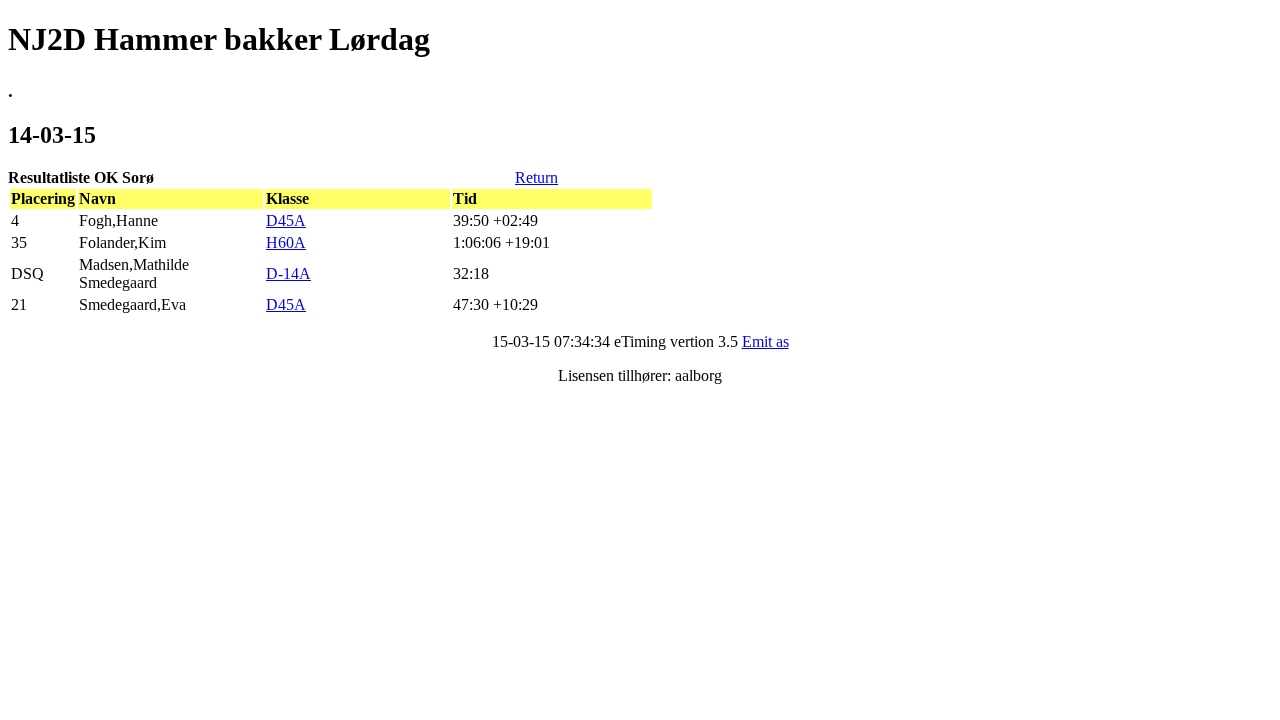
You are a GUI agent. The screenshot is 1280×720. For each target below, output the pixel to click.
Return (536, 177)
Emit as (765, 341)
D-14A (288, 273)
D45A (286, 220)
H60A (286, 242)
